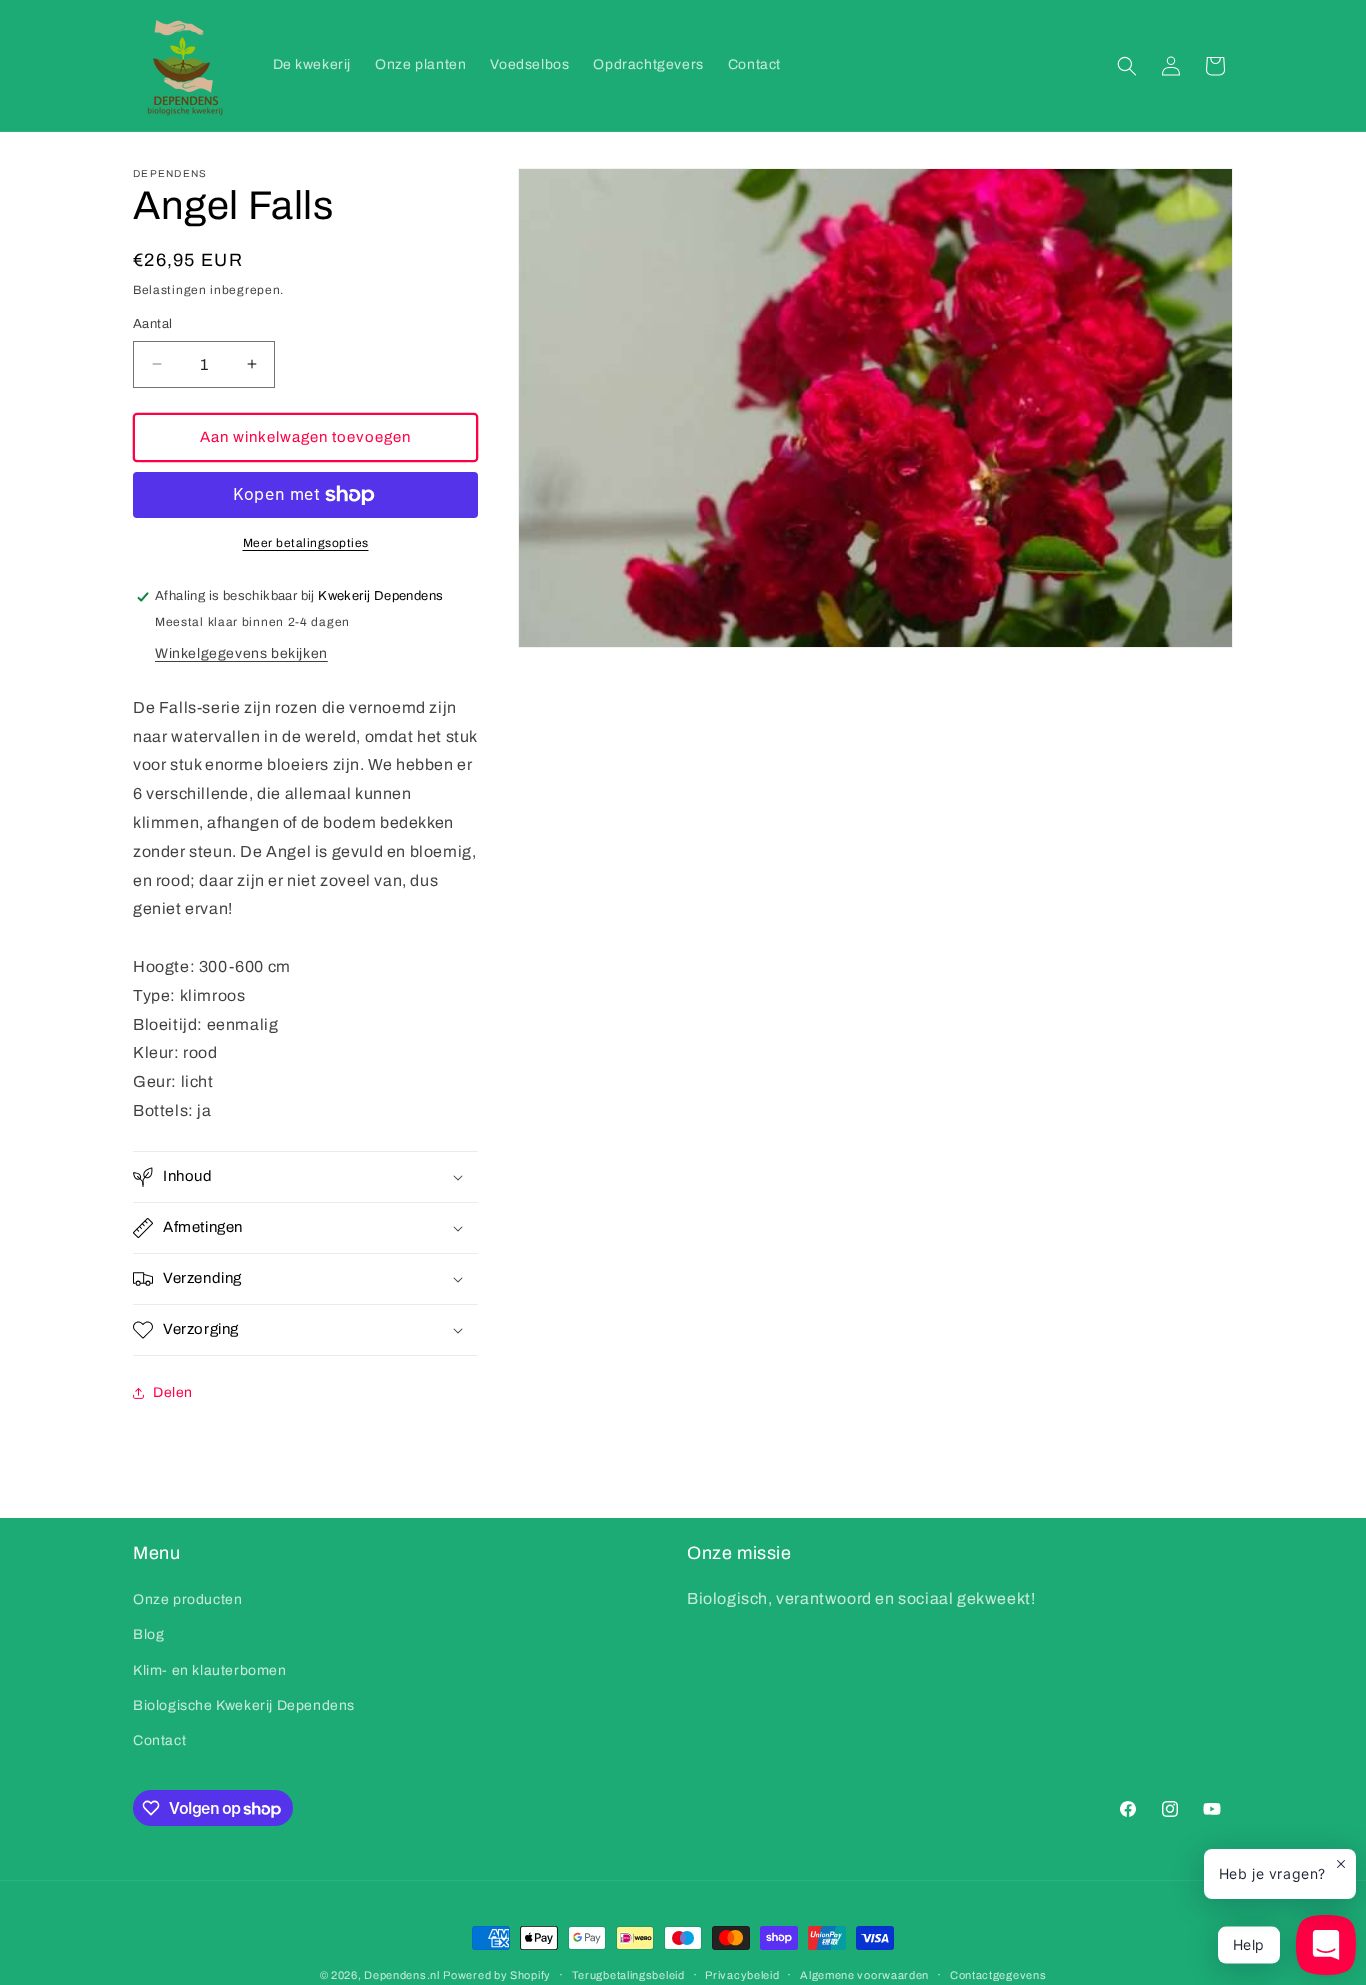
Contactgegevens (998, 1975)
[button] (1127, 66)
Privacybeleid (742, 1975)
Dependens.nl (401, 1975)
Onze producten (187, 1599)
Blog (148, 1634)
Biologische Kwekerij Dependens (244, 1705)
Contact (159, 1740)
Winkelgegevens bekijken (241, 653)
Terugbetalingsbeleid (628, 1975)
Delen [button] (173, 1392)
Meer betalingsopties (306, 543)
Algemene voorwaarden (864, 1975)
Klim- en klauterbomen (210, 1670)
